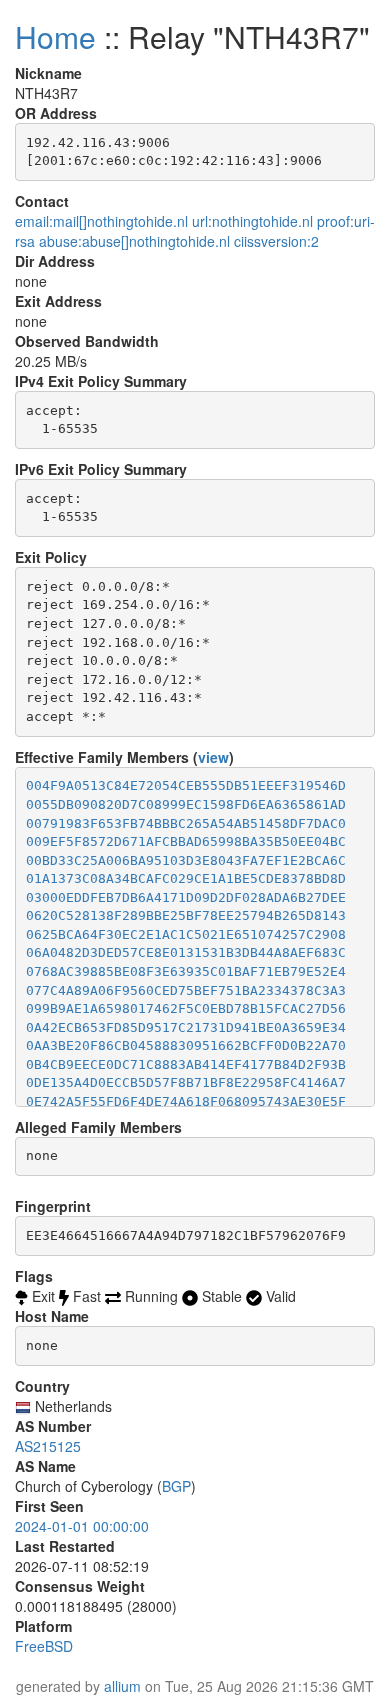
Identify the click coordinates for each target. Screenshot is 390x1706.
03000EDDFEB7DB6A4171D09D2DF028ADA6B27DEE (186, 897)
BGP (176, 1486)
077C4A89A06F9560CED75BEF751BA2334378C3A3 (186, 990)
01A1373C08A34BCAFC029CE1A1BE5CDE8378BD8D (186, 878)
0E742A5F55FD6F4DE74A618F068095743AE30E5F (186, 1101)
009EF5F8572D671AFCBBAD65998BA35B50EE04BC (186, 841)
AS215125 (48, 1446)
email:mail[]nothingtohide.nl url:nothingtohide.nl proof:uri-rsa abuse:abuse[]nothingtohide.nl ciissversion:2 (195, 231)
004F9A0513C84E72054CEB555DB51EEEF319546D (186, 785)
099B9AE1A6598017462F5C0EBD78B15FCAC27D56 (186, 1008)
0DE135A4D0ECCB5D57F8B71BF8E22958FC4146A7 (186, 1082)
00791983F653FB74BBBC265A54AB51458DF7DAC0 (186, 823)
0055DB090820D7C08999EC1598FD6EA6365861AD (186, 804)
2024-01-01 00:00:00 (82, 1526)
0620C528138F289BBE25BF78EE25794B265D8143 (186, 915)
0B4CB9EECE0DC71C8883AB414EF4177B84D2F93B (186, 1064)
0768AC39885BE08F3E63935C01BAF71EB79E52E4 (186, 971)
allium (122, 1686)
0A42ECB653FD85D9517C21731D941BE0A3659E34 (186, 1027)
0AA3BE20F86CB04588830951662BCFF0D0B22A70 (186, 1045)
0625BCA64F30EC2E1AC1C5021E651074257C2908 (186, 934)
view (213, 757)
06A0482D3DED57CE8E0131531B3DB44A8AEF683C (186, 952)
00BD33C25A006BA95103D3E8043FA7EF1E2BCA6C (186, 860)
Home (55, 36)
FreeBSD (44, 1646)
